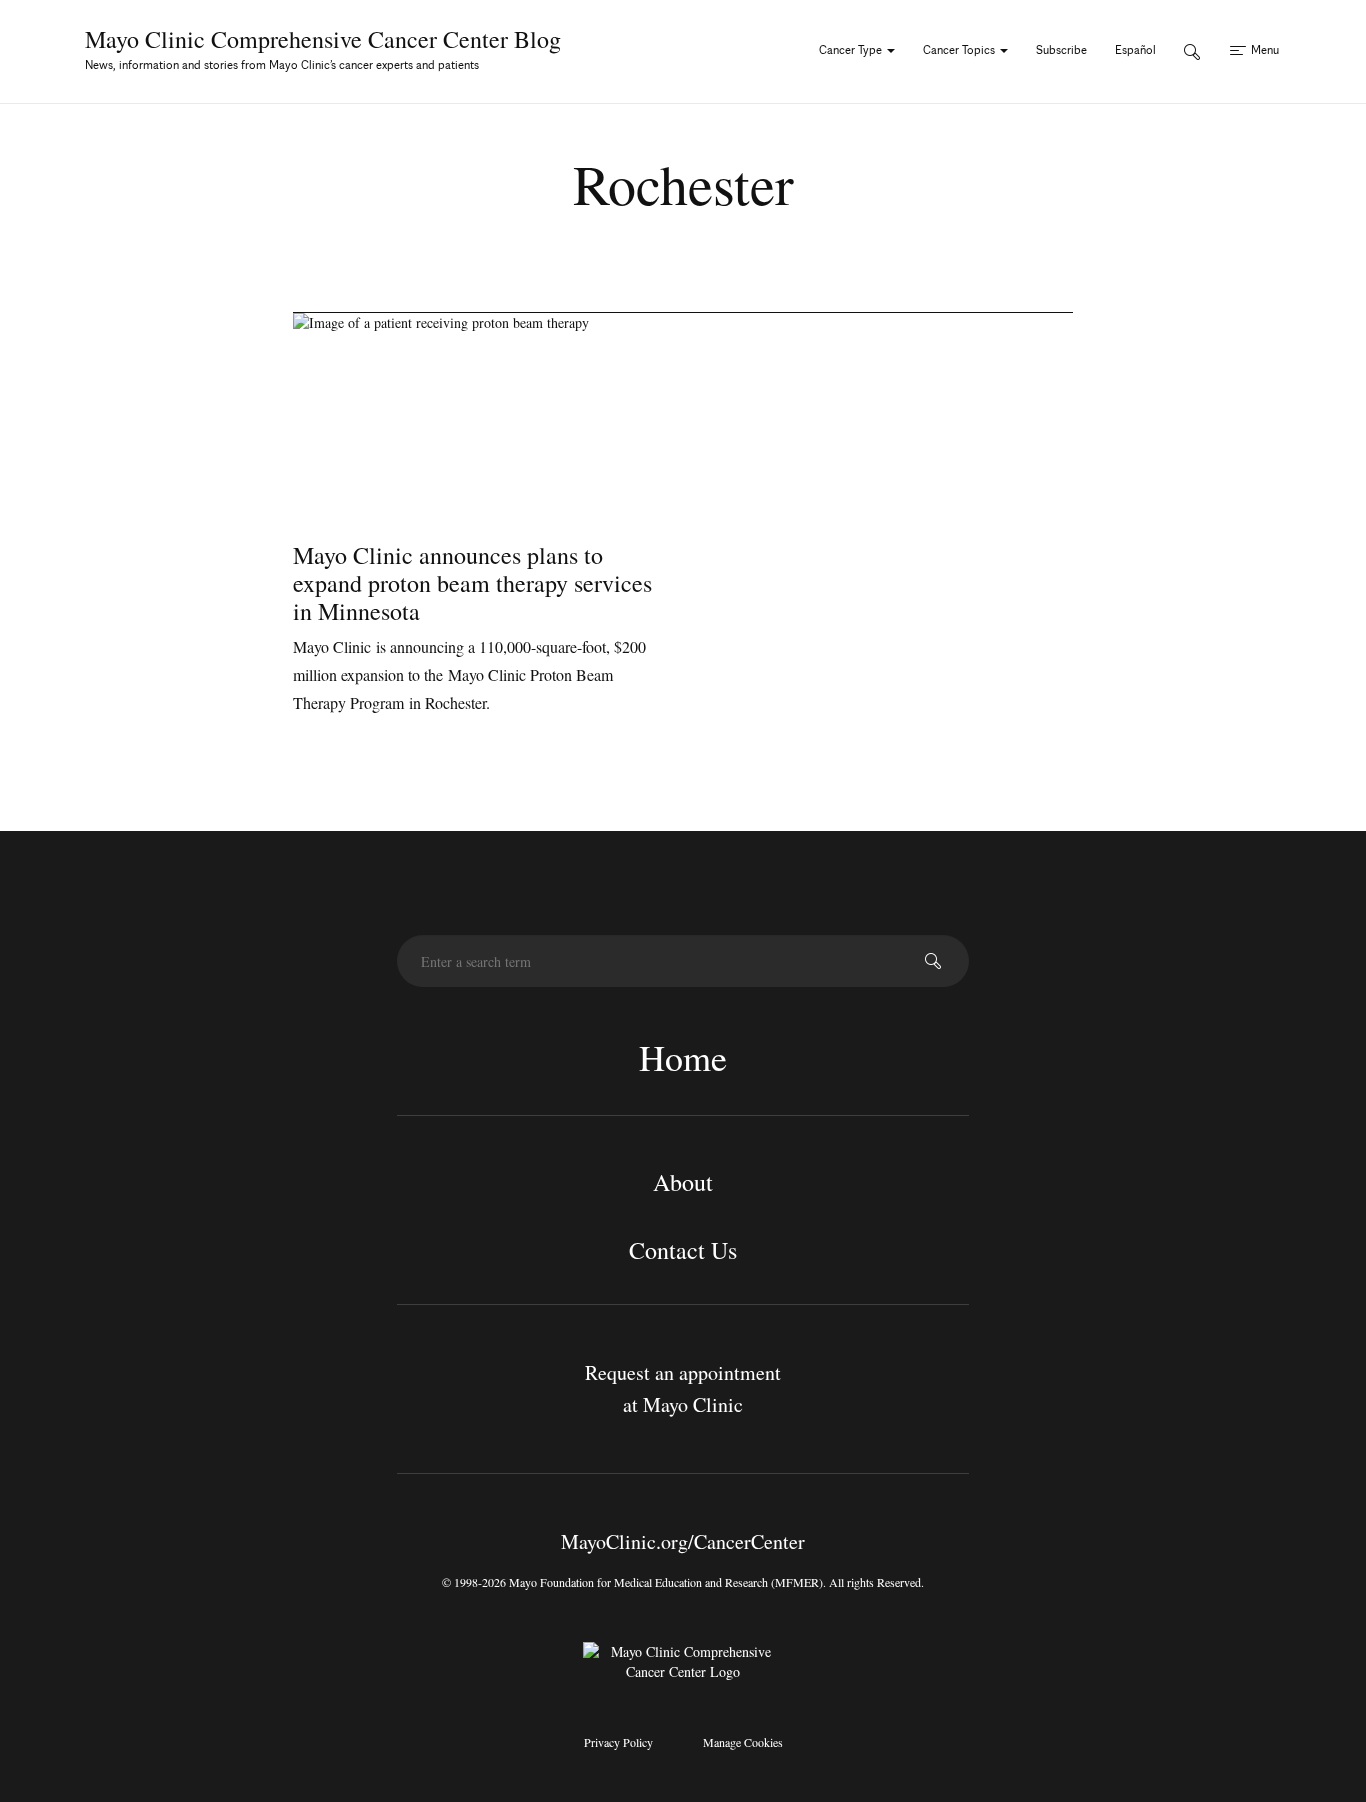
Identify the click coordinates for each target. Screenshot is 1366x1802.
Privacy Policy (618, 1742)
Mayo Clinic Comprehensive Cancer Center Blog (323, 39)
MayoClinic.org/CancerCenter (683, 1541)
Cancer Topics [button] (960, 49)
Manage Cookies (743, 1742)
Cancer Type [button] (852, 49)
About (683, 1182)
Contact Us (683, 1250)
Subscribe (1061, 49)
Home (683, 1057)
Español (1135, 49)
